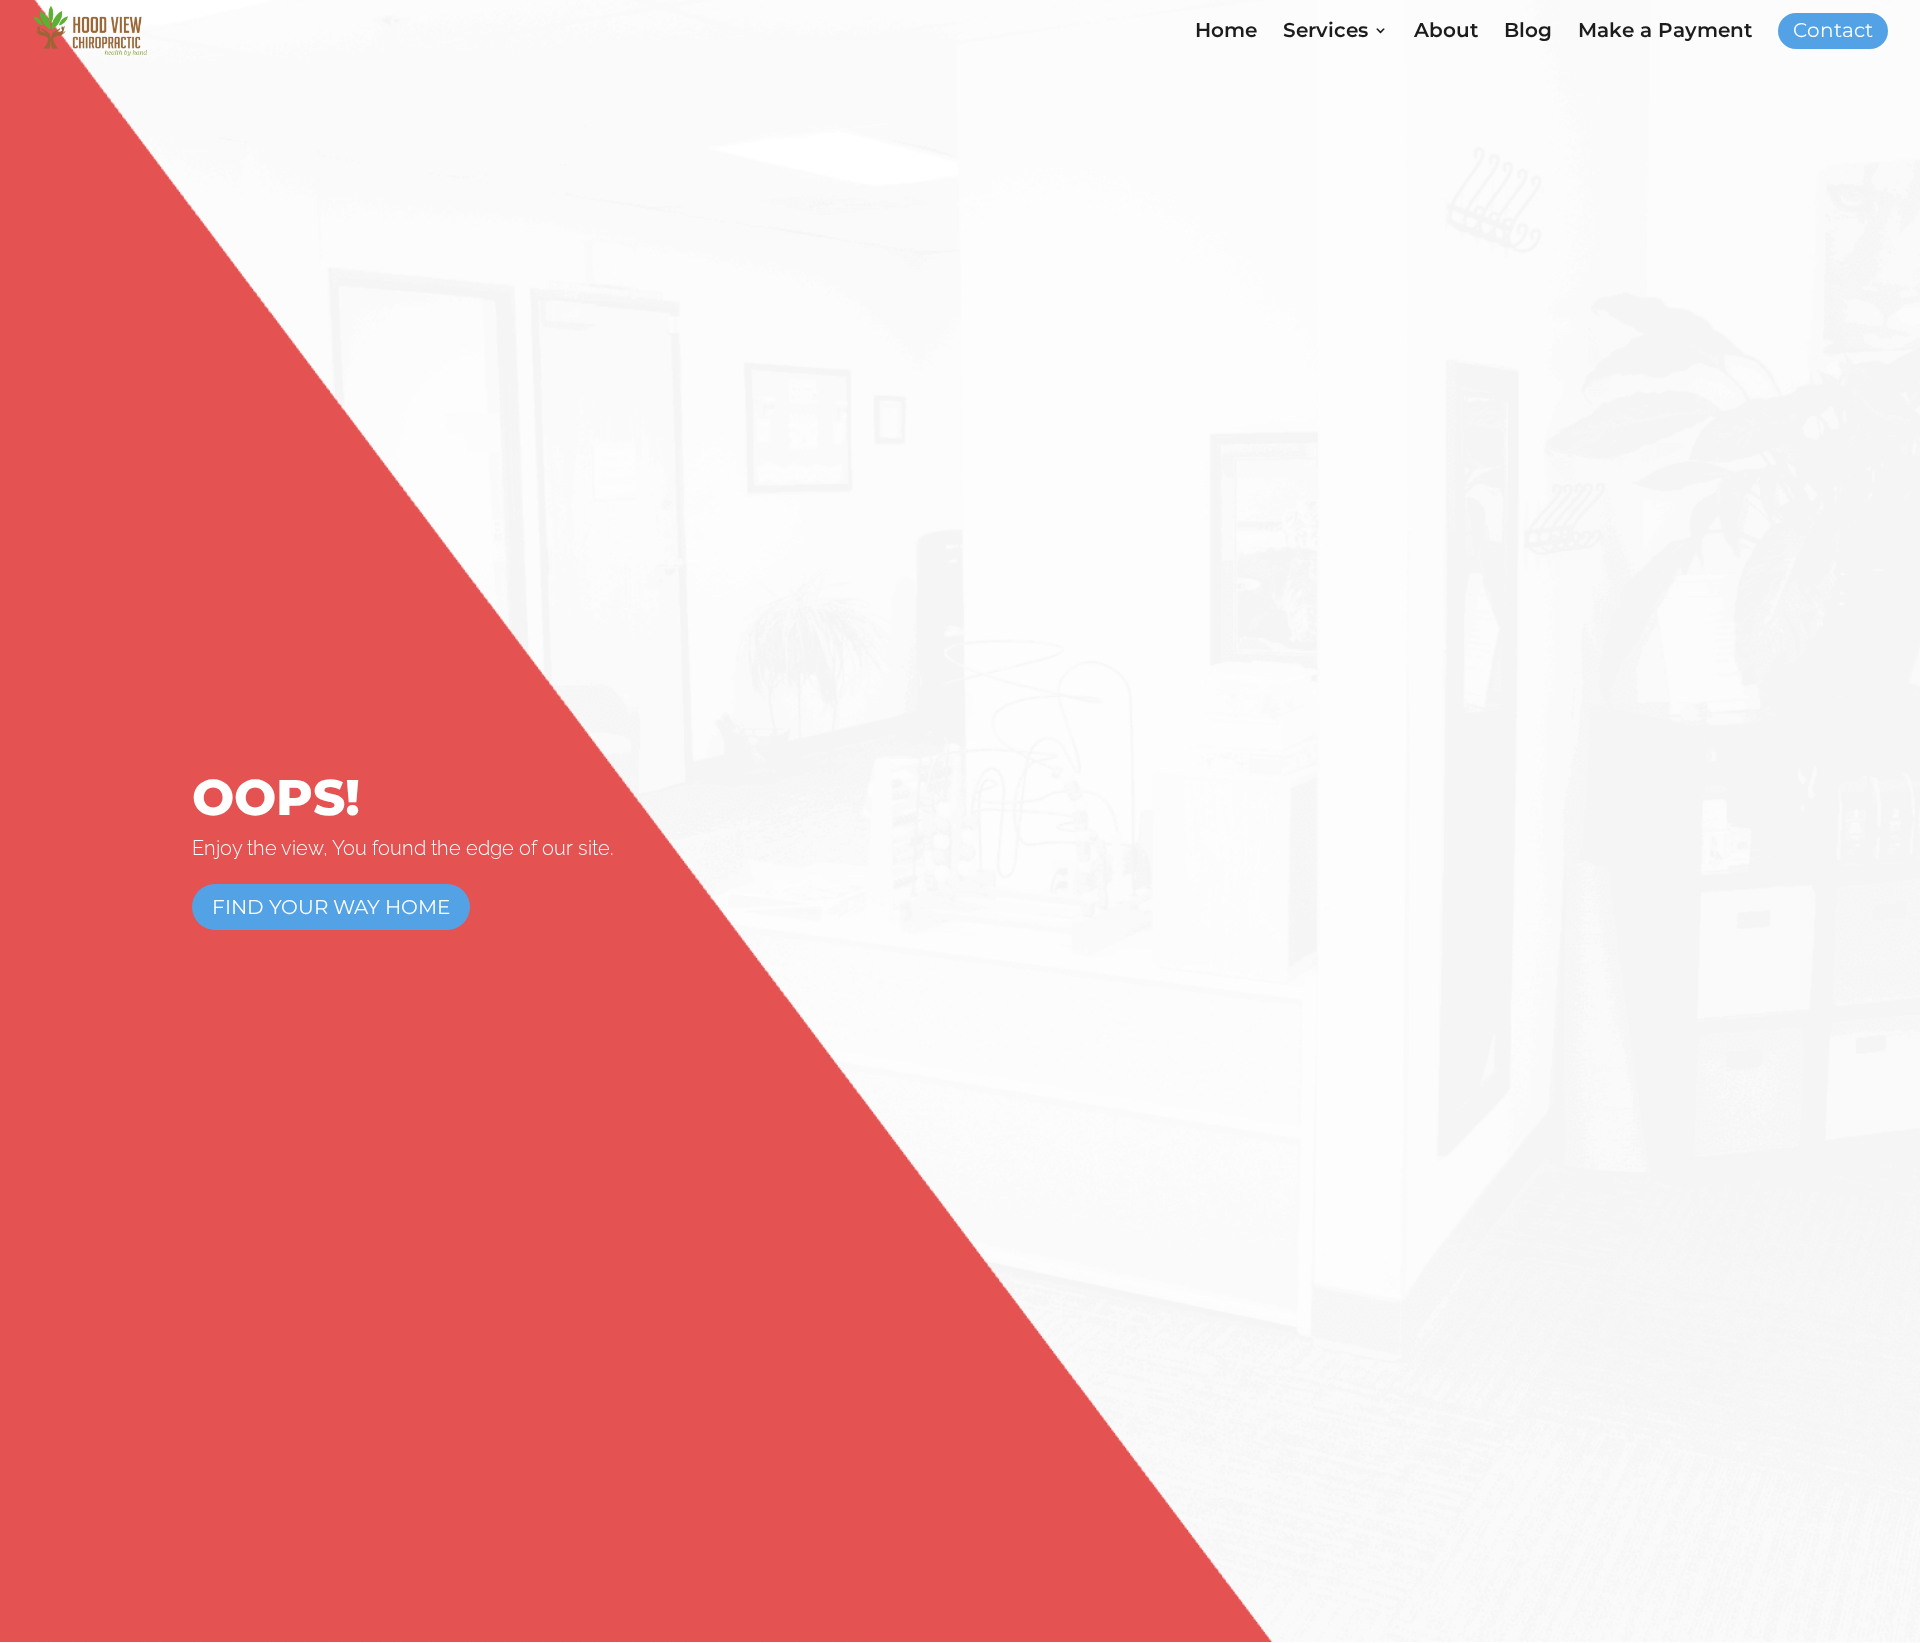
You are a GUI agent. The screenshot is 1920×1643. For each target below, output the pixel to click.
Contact (1833, 32)
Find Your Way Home (331, 907)
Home (1226, 32)
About (1446, 32)
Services (1325, 32)
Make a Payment (1665, 32)
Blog (1528, 32)
